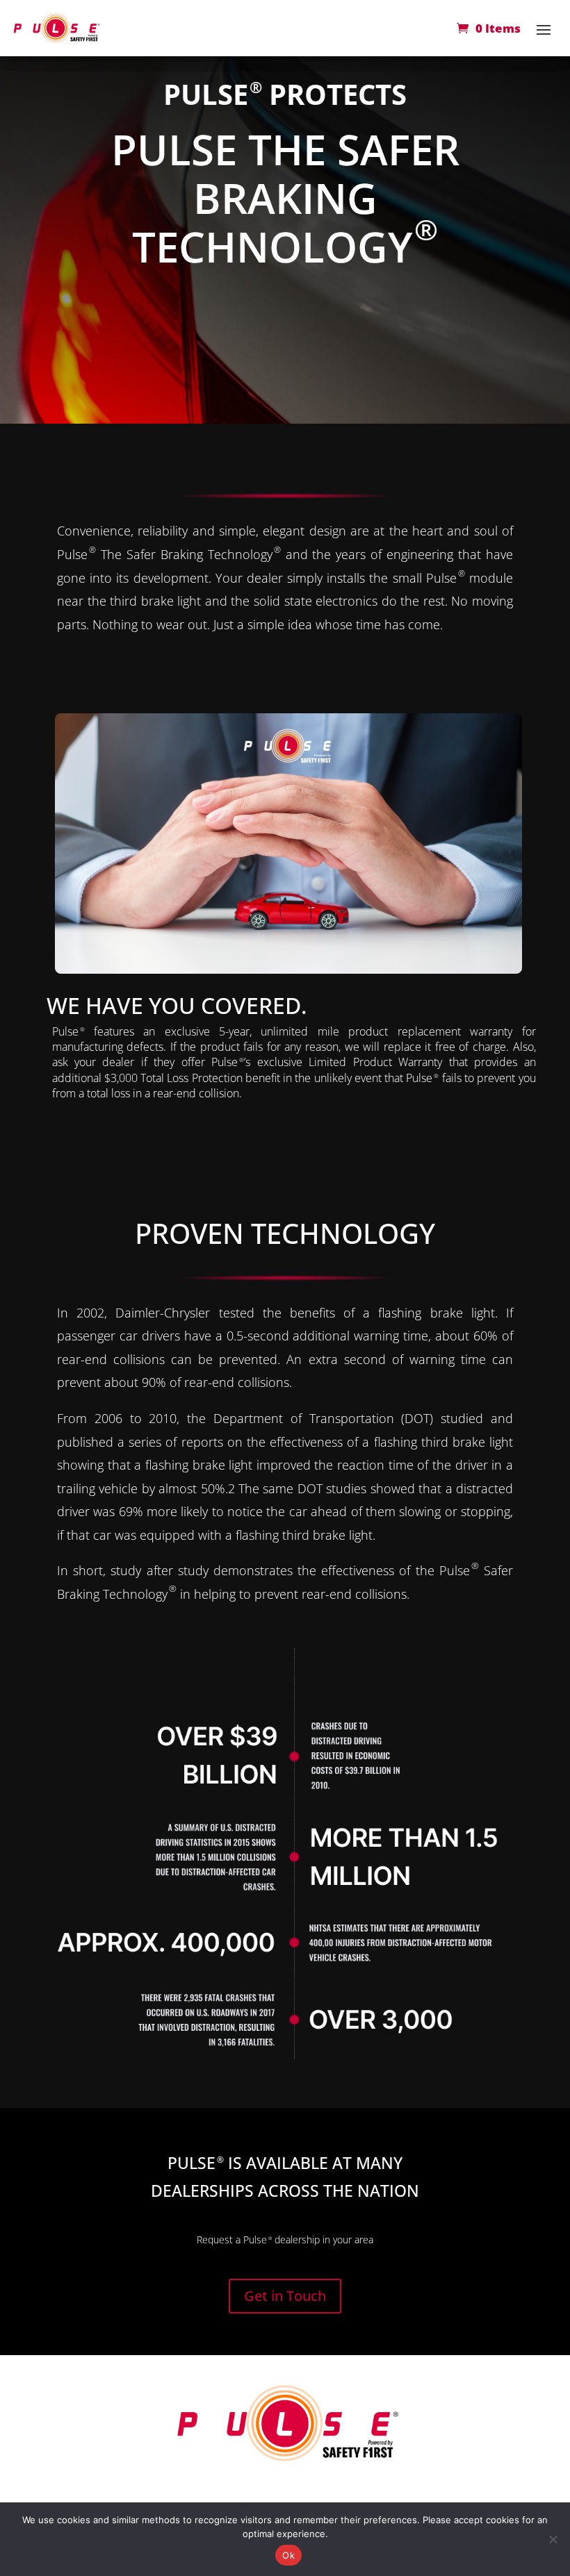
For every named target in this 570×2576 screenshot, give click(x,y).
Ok (288, 2555)
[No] (553, 2539)
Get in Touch (285, 2296)
